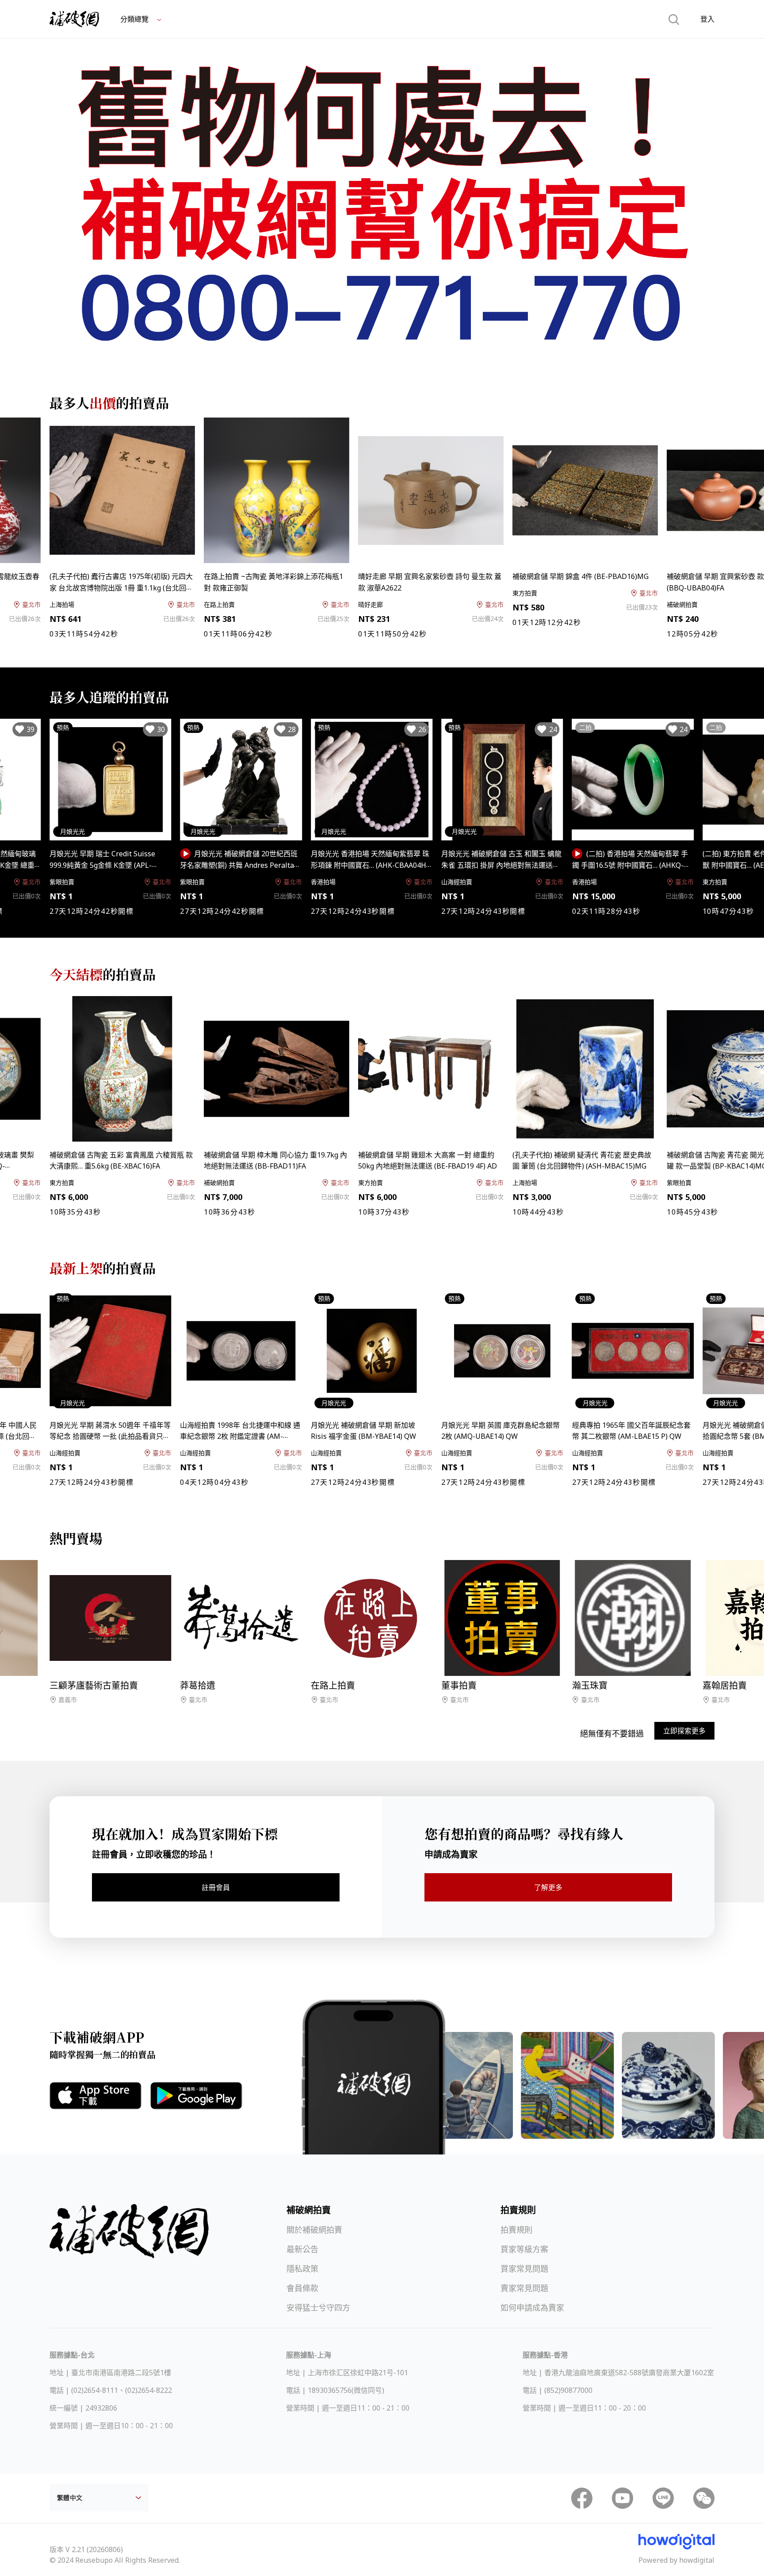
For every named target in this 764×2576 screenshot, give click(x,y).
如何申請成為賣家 (532, 2308)
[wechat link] (704, 2498)
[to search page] (674, 19)
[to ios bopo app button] (95, 2096)
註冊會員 (216, 1887)
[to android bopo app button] (196, 2096)
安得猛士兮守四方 (318, 2308)
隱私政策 (302, 2269)
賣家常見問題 (524, 2288)
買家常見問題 (524, 2269)
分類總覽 (135, 19)
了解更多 (548, 1887)
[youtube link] (623, 2498)
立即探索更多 (684, 1731)
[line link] (663, 2498)
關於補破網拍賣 (314, 2230)
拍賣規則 (516, 2230)
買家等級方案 (524, 2249)
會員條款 (302, 2288)
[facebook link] (582, 2498)
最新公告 (302, 2249)
